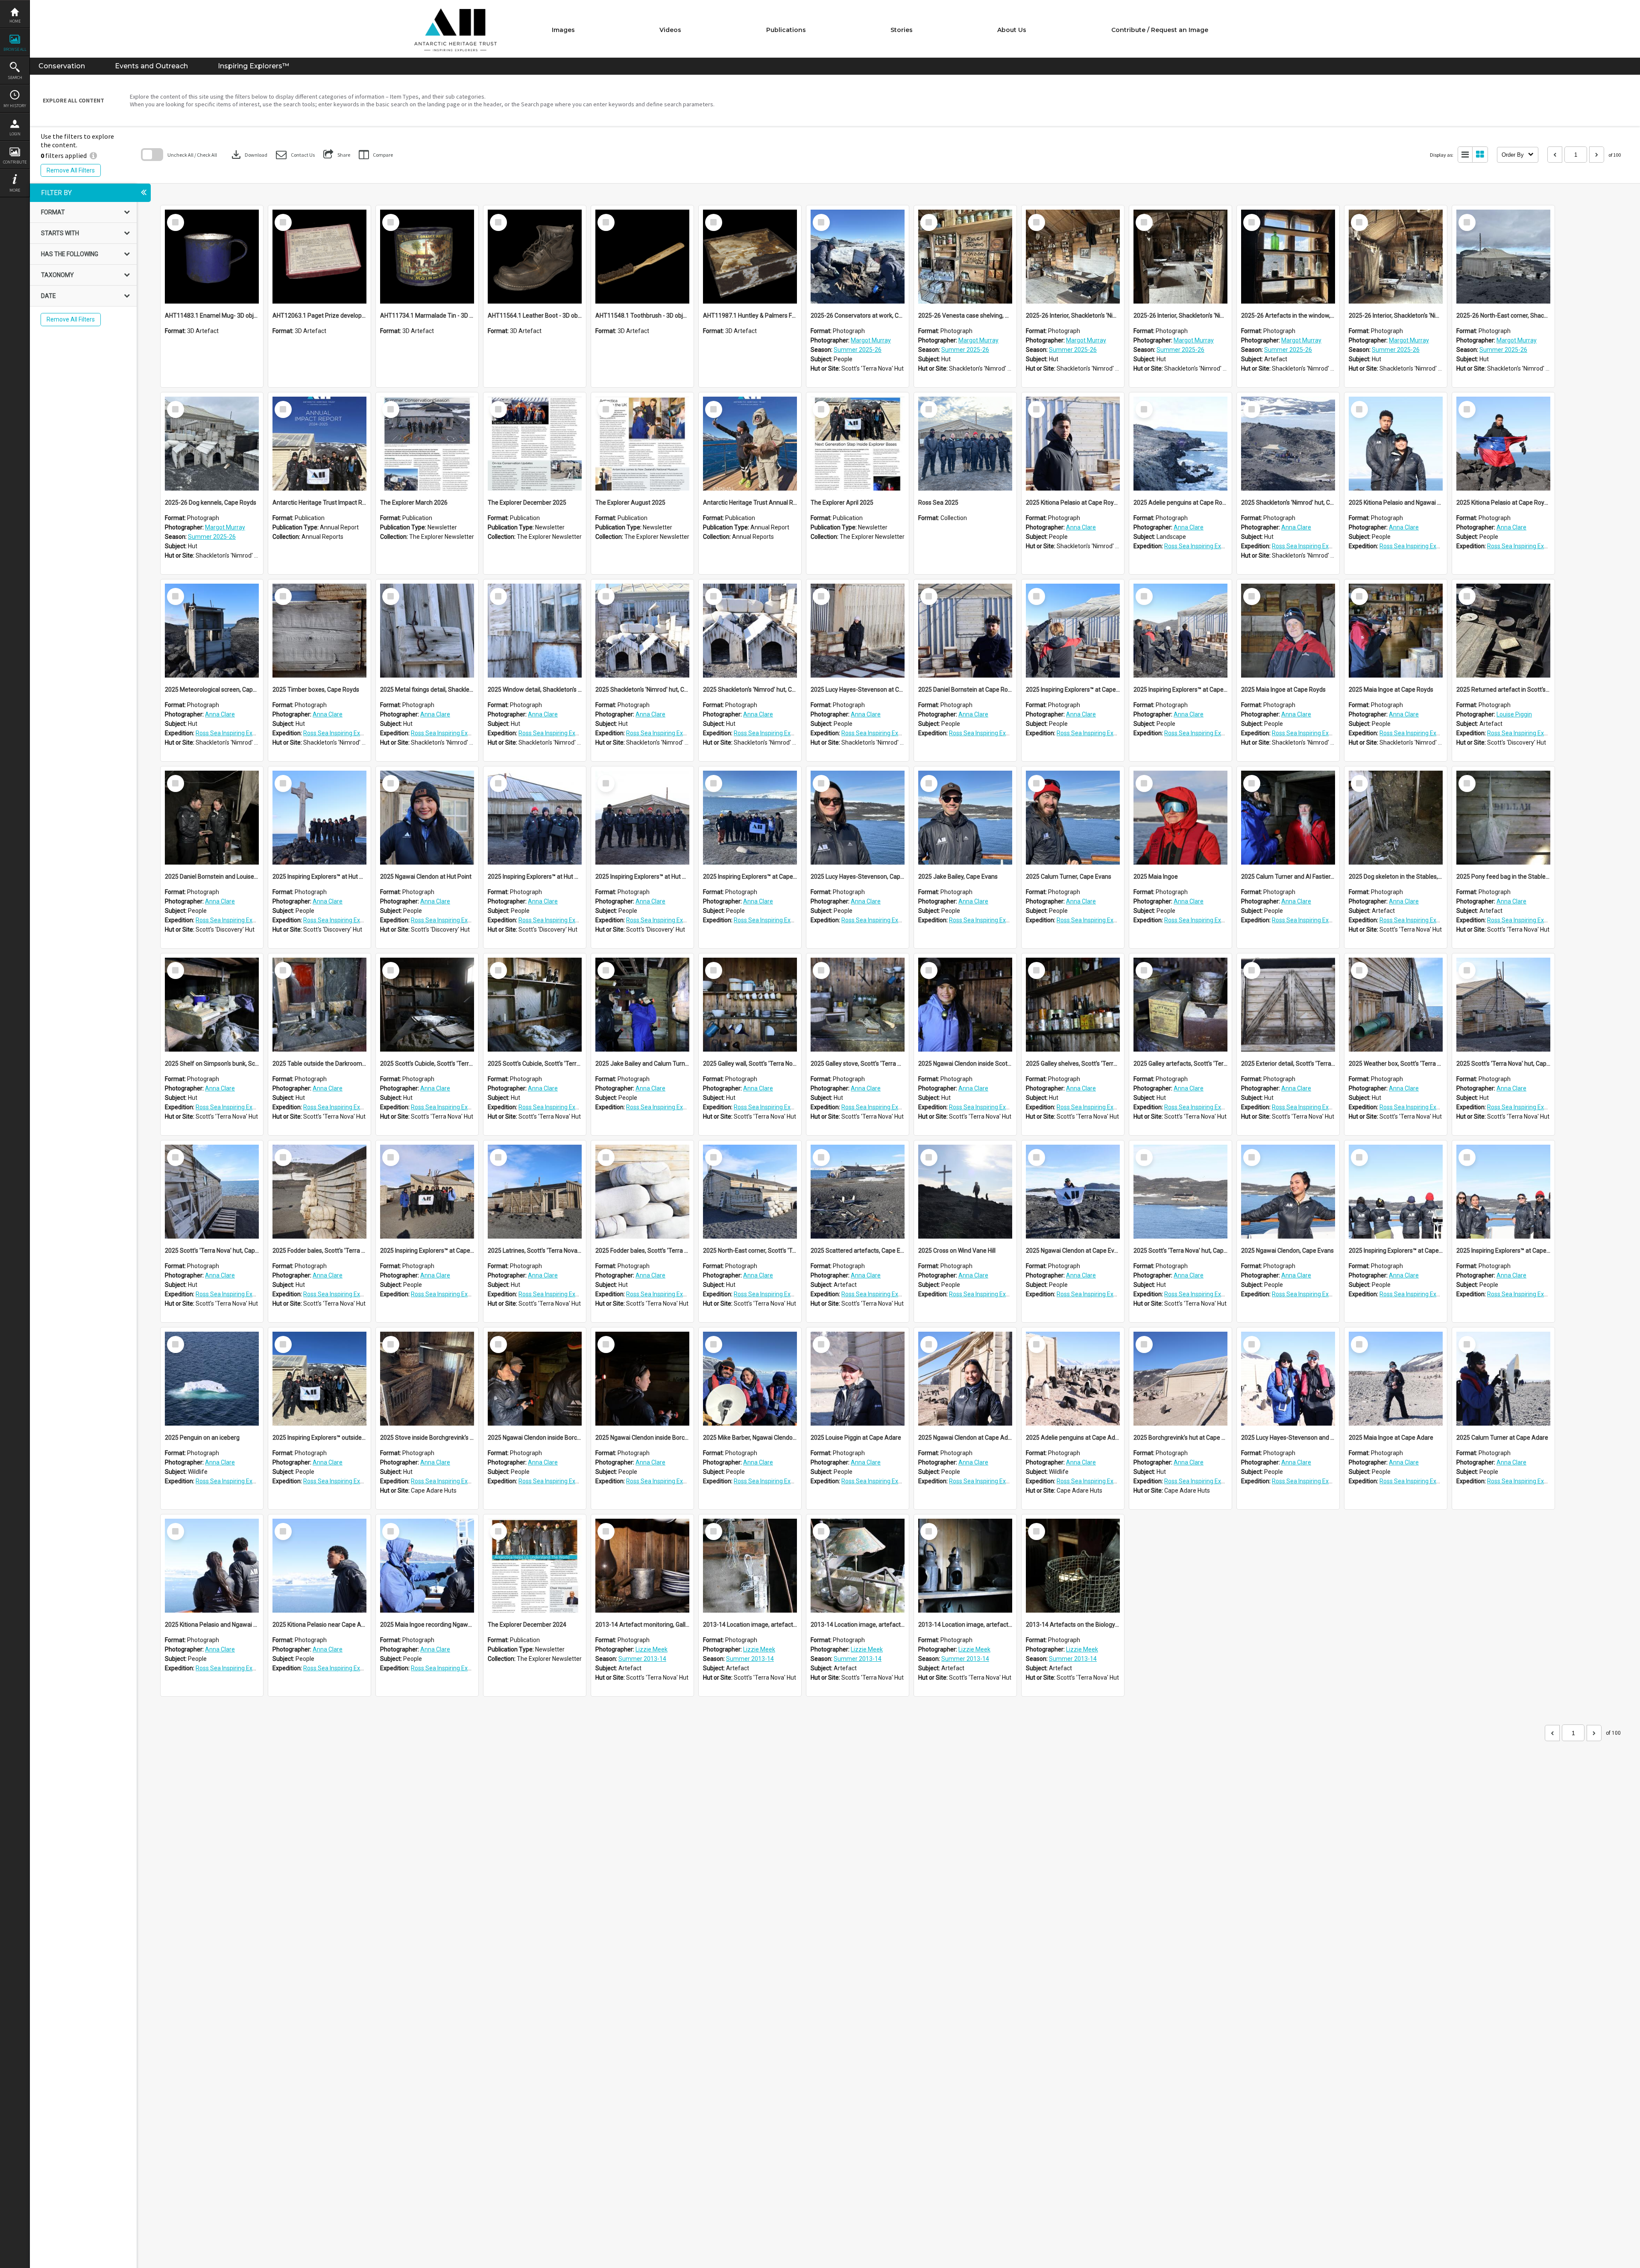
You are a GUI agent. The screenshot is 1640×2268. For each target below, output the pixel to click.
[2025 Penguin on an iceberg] (212, 1379)
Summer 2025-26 (858, 350)
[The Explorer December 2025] (535, 444)
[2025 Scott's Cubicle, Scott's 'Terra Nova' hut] (427, 1005)
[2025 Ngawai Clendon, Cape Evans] (1288, 1192)
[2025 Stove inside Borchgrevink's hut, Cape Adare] (427, 1379)
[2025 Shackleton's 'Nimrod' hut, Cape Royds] (1288, 444)
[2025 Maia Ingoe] (1180, 818)
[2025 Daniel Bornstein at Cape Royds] (965, 631)
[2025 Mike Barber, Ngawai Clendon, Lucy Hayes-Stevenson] (750, 1379)
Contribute (15, 162)
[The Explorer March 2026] (427, 444)
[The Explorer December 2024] (535, 1566)
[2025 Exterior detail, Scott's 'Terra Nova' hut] (1288, 1005)
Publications (786, 30)
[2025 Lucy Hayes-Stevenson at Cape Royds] (858, 631)
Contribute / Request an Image (1160, 30)
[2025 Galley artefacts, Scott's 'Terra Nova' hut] (1180, 1005)
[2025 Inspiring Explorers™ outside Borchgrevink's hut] (319, 1379)
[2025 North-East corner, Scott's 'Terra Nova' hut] (750, 1192)
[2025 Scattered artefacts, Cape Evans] (858, 1192)
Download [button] (249, 155)
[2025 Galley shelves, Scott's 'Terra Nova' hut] (1073, 1005)
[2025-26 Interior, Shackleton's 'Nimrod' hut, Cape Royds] (1073, 257)
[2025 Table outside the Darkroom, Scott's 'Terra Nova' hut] (319, 1005)
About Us (1012, 30)
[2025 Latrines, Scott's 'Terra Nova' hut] (535, 1192)
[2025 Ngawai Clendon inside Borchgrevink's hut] (535, 1379)
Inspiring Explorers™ (253, 66)
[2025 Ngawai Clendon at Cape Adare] (965, 1379)
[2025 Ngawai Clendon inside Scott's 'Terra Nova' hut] (965, 1005)
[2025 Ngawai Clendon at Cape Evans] (1073, 1192)
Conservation (62, 66)
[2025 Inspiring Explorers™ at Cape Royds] (1073, 631)
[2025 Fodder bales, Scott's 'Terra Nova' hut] (319, 1192)
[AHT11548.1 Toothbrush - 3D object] (642, 257)
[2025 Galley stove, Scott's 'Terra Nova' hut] (858, 1005)
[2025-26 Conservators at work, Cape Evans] (858, 257)
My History (15, 106)
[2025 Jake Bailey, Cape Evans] (965, 818)
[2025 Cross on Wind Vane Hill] (965, 1192)
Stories (902, 30)
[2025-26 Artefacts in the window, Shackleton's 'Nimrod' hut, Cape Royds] (1288, 257)
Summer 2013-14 (642, 1659)
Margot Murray (871, 340)
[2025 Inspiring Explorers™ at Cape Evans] (750, 818)
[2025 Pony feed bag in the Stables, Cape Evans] (1503, 818)
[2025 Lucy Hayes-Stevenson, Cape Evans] (858, 818)
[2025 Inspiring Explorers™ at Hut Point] (319, 818)
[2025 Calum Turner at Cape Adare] (1503, 1379)
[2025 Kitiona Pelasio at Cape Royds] (1073, 444)
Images (563, 30)
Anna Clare (1081, 527)
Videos (670, 30)
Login (15, 134)
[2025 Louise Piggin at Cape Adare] (858, 1379)
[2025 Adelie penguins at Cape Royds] (1180, 444)
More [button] (15, 190)
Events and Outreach (151, 66)
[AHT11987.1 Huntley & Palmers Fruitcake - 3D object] (750, 257)
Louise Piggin (1514, 714)
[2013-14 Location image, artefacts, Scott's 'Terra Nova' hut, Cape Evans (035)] (965, 1566)
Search (15, 77)
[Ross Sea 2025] (965, 444)
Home (15, 21)
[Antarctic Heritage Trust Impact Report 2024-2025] (319, 444)
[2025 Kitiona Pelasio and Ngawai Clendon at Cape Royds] (1396, 444)
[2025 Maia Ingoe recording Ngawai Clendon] (427, 1566)
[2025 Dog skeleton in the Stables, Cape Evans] (1396, 818)
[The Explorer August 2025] (642, 444)
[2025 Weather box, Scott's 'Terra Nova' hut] (1396, 1005)
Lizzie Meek (652, 1649)
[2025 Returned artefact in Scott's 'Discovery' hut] (1503, 631)
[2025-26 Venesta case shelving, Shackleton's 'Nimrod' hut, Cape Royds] (965, 257)
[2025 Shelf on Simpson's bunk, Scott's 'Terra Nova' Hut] (212, 1005)
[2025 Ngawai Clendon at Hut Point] (427, 818)
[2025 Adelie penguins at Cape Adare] (1073, 1379)
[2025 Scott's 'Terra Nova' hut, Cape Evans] (1503, 1005)
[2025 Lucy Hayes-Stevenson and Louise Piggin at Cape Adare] (1288, 1379)
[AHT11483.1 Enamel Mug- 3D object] (212, 257)
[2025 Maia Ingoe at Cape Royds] (1288, 631)
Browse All (15, 49)
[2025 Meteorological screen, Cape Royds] (212, 631)
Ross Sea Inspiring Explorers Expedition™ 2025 (1226, 546)
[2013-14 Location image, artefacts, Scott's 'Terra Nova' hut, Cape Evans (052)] (750, 1566)
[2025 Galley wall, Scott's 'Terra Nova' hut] (750, 1005)
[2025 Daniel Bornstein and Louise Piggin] (212, 818)
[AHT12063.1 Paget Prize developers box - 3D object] (319, 257)
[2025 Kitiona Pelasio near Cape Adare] (319, 1566)
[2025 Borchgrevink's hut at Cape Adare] (1180, 1379)
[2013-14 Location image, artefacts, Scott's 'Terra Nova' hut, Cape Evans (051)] (858, 1566)
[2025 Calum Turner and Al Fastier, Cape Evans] (1288, 818)
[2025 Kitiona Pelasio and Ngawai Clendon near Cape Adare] (212, 1566)
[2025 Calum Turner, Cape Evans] (1073, 818)
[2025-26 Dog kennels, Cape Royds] (212, 444)
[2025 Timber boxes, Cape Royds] (319, 631)
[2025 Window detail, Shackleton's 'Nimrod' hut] (535, 631)
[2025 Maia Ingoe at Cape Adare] (1396, 1379)
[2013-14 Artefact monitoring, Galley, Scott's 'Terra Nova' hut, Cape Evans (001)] (642, 1566)
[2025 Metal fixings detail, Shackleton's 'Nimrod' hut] (427, 631)
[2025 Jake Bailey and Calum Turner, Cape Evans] (642, 1005)
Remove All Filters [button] (71, 170)
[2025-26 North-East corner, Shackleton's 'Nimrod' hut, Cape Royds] (1503, 257)
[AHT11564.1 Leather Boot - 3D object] (535, 257)
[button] (295, 155)
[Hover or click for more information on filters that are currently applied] (93, 155)
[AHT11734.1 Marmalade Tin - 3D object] (427, 257)
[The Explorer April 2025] (858, 444)
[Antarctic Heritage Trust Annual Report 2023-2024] (750, 444)
